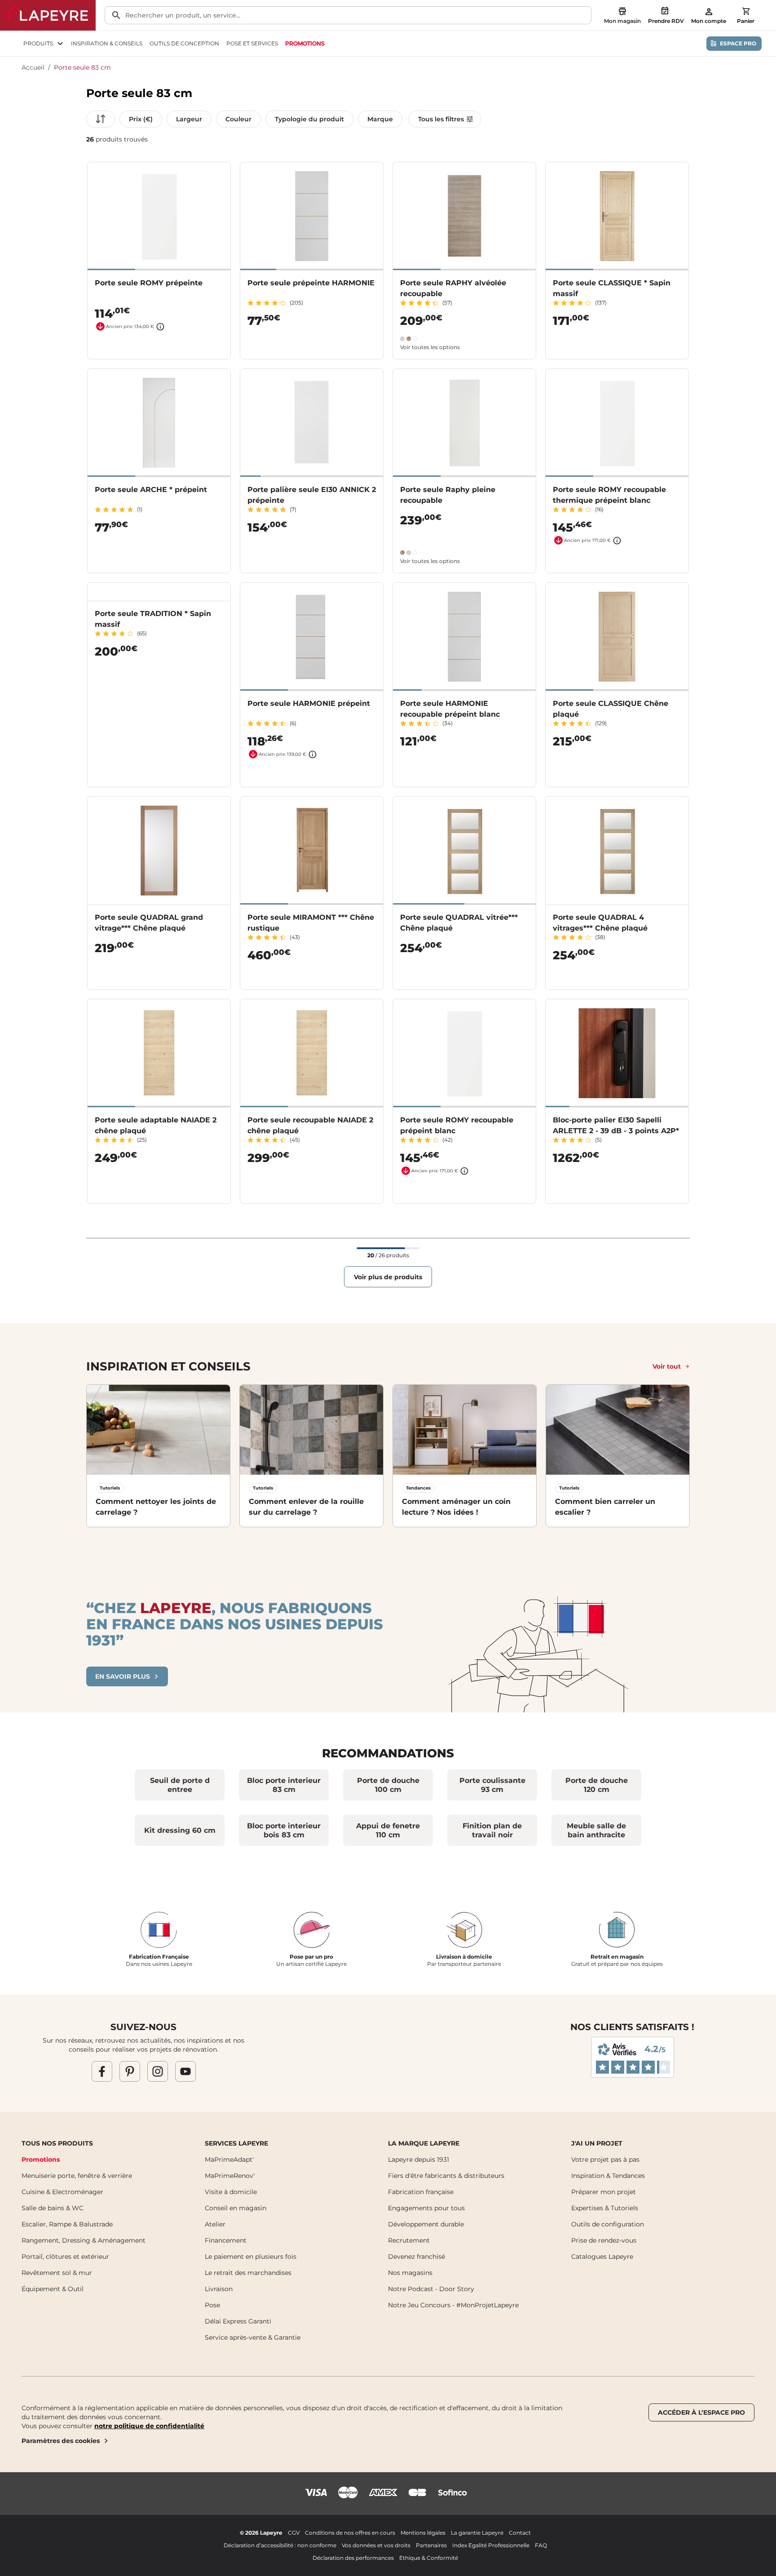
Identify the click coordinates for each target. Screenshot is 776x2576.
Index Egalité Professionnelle (491, 2545)
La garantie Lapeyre (477, 2533)
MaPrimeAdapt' (229, 2159)
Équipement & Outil (53, 2289)
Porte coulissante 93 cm (492, 1785)
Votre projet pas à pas (605, 2159)
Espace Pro (738, 43)
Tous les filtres (441, 119)
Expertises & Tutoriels (605, 2208)
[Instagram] (158, 2071)
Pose (212, 2305)
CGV (294, 2533)
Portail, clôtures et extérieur (65, 2257)
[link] (305, 44)
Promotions (41, 2159)
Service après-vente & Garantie (253, 2337)
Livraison (219, 2289)
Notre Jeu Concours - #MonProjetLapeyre (453, 2305)
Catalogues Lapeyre (602, 2257)
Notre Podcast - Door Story (431, 2289)
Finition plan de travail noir (492, 1830)
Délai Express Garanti (238, 2321)
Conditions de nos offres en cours (350, 2533)
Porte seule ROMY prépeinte (149, 283)
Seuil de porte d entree (180, 1785)
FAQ (541, 2545)
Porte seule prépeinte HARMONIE (311, 283)
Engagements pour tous (426, 2208)
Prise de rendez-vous (604, 2240)
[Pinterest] (130, 2071)
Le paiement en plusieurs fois (251, 2257)
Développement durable (426, 2224)
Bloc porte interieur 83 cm (284, 1785)
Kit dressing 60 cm (180, 1830)
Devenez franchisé (417, 2257)
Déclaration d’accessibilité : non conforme (280, 2545)
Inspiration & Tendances (608, 2176)
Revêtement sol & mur (57, 2273)
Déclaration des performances (353, 2558)
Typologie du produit (309, 119)
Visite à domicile (231, 2192)
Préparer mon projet (604, 2192)
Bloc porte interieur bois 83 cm (284, 1830)
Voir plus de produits (388, 1277)
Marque (380, 119)
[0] (746, 11)
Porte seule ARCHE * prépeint (151, 490)
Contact (520, 2533)
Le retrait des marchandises (248, 2273)
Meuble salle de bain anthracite (596, 1830)
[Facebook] (102, 2071)
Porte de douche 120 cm (597, 1785)
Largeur (189, 119)
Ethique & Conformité (429, 2558)
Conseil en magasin (236, 2208)
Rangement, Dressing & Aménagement (84, 2240)
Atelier (215, 2224)
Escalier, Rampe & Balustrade (67, 2224)
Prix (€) (141, 119)
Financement (226, 2240)
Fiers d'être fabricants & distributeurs (446, 2176)
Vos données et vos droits (376, 2545)
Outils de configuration (608, 2224)
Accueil (33, 67)
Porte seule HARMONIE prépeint (309, 703)
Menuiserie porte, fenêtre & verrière (77, 2176)
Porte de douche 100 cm (388, 1785)
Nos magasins (410, 2273)
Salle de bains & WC (53, 2208)
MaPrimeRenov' (230, 2176)
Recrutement (409, 2240)
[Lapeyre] (48, 15)
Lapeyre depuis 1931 (419, 2159)
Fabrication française (421, 2192)
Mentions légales (423, 2533)
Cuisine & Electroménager (62, 2192)
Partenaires (431, 2545)
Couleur (238, 119)
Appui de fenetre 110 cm (388, 1830)
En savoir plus (123, 1676)
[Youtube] (185, 2071)
